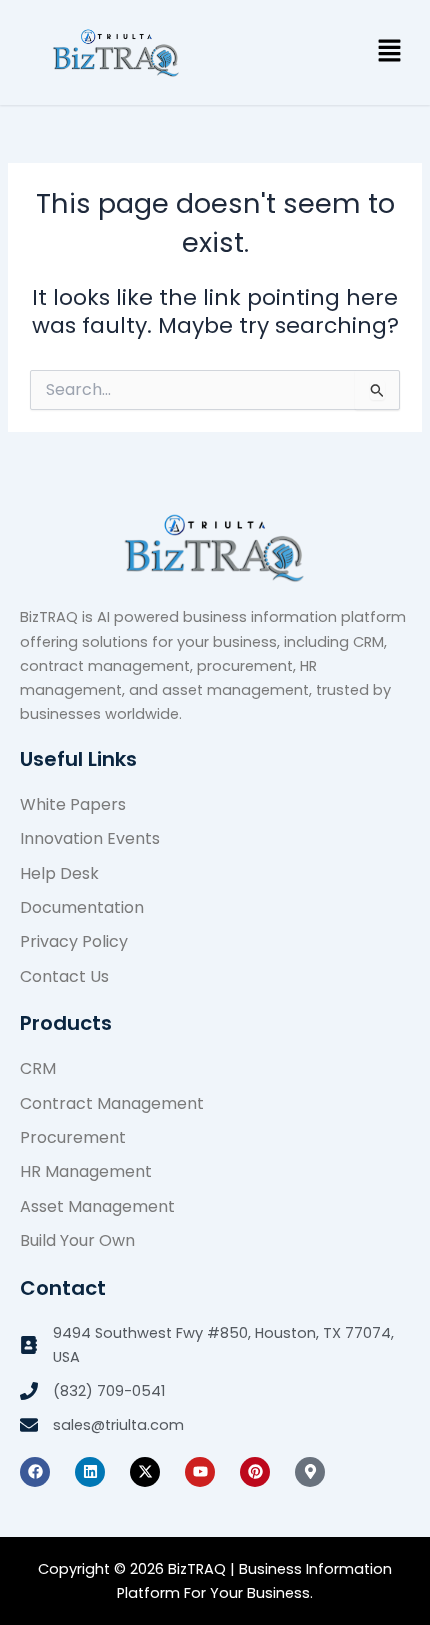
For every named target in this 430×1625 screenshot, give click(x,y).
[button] (390, 52)
